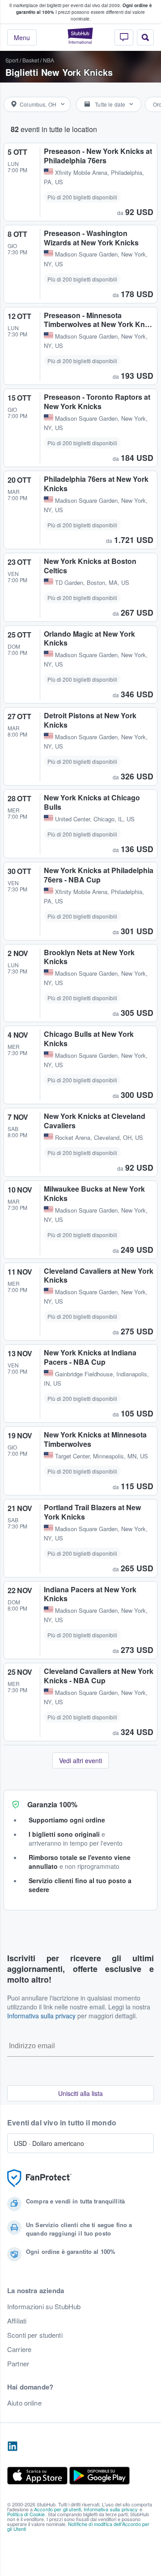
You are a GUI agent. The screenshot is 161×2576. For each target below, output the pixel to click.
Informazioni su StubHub (44, 2307)
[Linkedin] (13, 2447)
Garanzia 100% (52, 1804)
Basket (31, 60)
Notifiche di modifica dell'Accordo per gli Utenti (78, 2526)
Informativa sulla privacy (41, 2016)
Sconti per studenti (35, 2335)
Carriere (19, 2349)
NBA (49, 60)
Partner (18, 2364)
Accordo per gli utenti (57, 2509)
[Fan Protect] (39, 2178)
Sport (12, 60)
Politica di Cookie (26, 2514)
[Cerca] (145, 37)
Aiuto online (24, 2403)
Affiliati (17, 2321)
